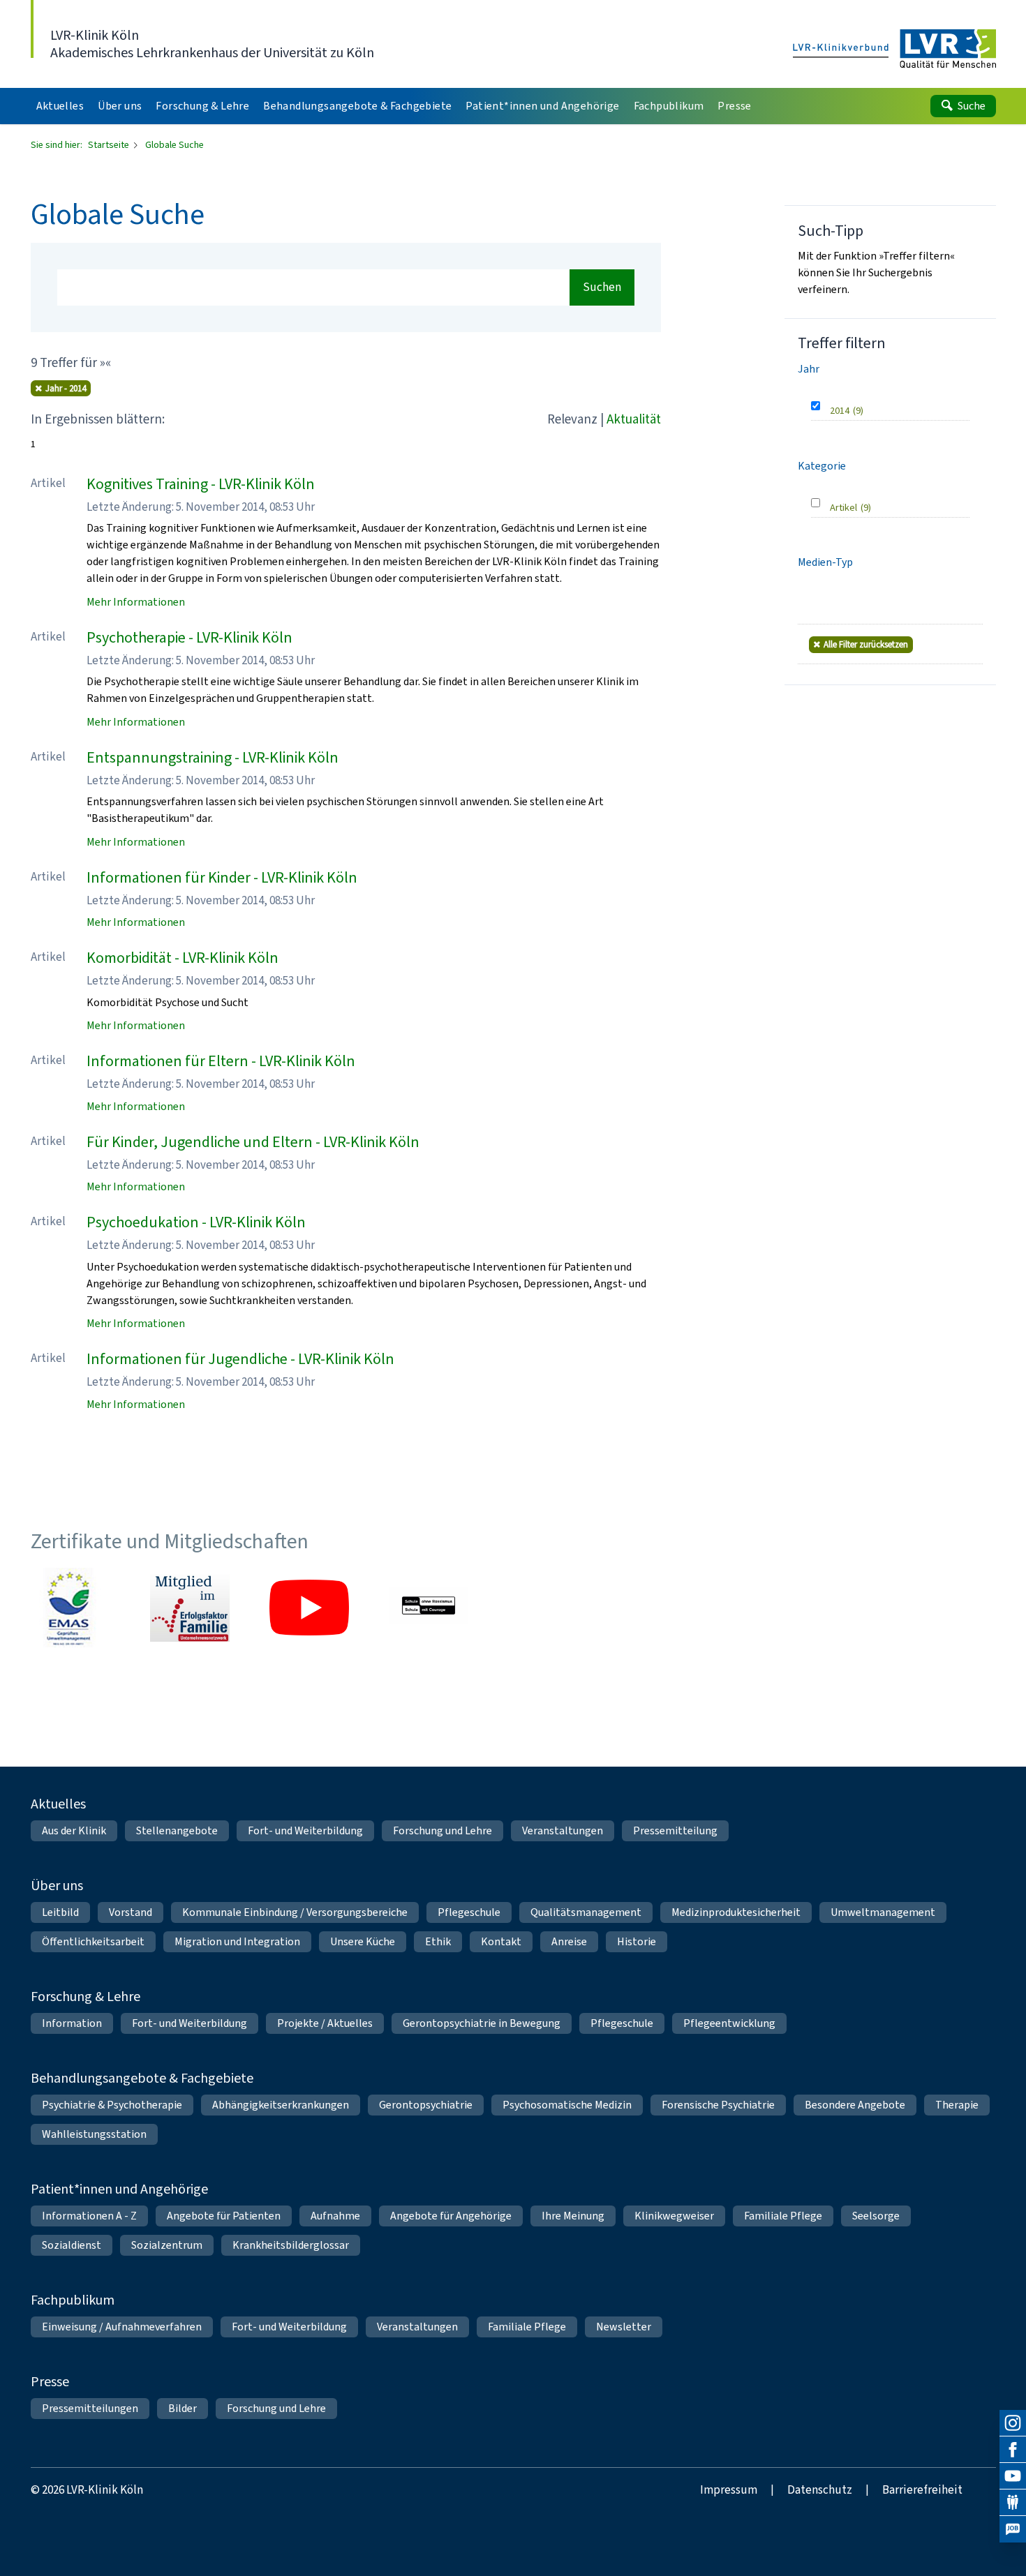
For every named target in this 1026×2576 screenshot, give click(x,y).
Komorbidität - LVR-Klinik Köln (183, 958)
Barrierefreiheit (922, 2490)
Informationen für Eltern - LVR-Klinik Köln (221, 1061)
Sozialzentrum (167, 2245)
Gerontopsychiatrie (426, 2105)
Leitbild (60, 1912)
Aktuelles (58, 1804)
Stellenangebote (177, 1830)
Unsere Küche (363, 1941)
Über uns (57, 1886)
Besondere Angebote (855, 2105)
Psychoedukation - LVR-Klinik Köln (196, 1222)
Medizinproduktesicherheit (736, 1912)
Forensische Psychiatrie (718, 2105)
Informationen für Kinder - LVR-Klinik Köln (222, 877)
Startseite (110, 145)
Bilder (183, 2408)
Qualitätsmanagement (586, 1912)
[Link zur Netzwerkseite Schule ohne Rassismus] (429, 1608)
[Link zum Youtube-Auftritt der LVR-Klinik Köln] (309, 1608)
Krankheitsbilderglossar (291, 2245)
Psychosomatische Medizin (567, 2105)
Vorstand (131, 1912)
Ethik (438, 1941)
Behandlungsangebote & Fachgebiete (142, 2078)
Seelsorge (876, 2216)
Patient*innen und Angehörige (119, 2189)
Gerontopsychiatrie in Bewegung (482, 2023)
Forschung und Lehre (443, 1830)
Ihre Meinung (573, 2216)
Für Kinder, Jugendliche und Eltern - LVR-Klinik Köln (253, 1142)
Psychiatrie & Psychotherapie (112, 2105)
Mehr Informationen (136, 602)
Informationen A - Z (89, 2216)
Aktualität (634, 419)
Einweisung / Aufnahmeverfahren (122, 2327)
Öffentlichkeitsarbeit (93, 1941)
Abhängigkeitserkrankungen (281, 2105)
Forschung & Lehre (85, 1997)
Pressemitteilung (675, 1830)
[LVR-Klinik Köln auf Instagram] (1013, 2423)
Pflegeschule (469, 1912)
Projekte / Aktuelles (325, 2023)
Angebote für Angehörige (451, 2216)
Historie (637, 1941)
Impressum (729, 2490)
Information (72, 2023)
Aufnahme (335, 2216)
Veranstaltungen (563, 1830)
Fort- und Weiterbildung (305, 1830)
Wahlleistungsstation (94, 2134)
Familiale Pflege (783, 2216)
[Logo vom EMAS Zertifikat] (70, 1608)
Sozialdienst (72, 2245)
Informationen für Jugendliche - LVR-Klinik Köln (240, 1359)
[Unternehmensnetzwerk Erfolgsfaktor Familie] (190, 1608)
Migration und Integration (237, 1941)
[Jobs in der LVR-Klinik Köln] (1013, 2529)
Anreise (569, 1941)
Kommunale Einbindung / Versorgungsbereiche (295, 1912)
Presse (50, 2382)
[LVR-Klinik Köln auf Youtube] (1013, 2476)
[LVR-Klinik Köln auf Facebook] (1013, 2450)
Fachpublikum (73, 2300)
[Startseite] (894, 50)
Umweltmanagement (883, 1912)
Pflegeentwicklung (729, 2023)
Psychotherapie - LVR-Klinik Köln (189, 637)
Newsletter (624, 2327)
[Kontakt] (1013, 2503)
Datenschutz (820, 2490)
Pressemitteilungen (90, 2408)
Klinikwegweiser (674, 2216)
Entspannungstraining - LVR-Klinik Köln (213, 757)
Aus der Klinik (74, 1830)
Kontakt (501, 1941)
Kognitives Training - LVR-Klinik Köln (201, 484)
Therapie (957, 2105)
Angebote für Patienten (224, 2216)
